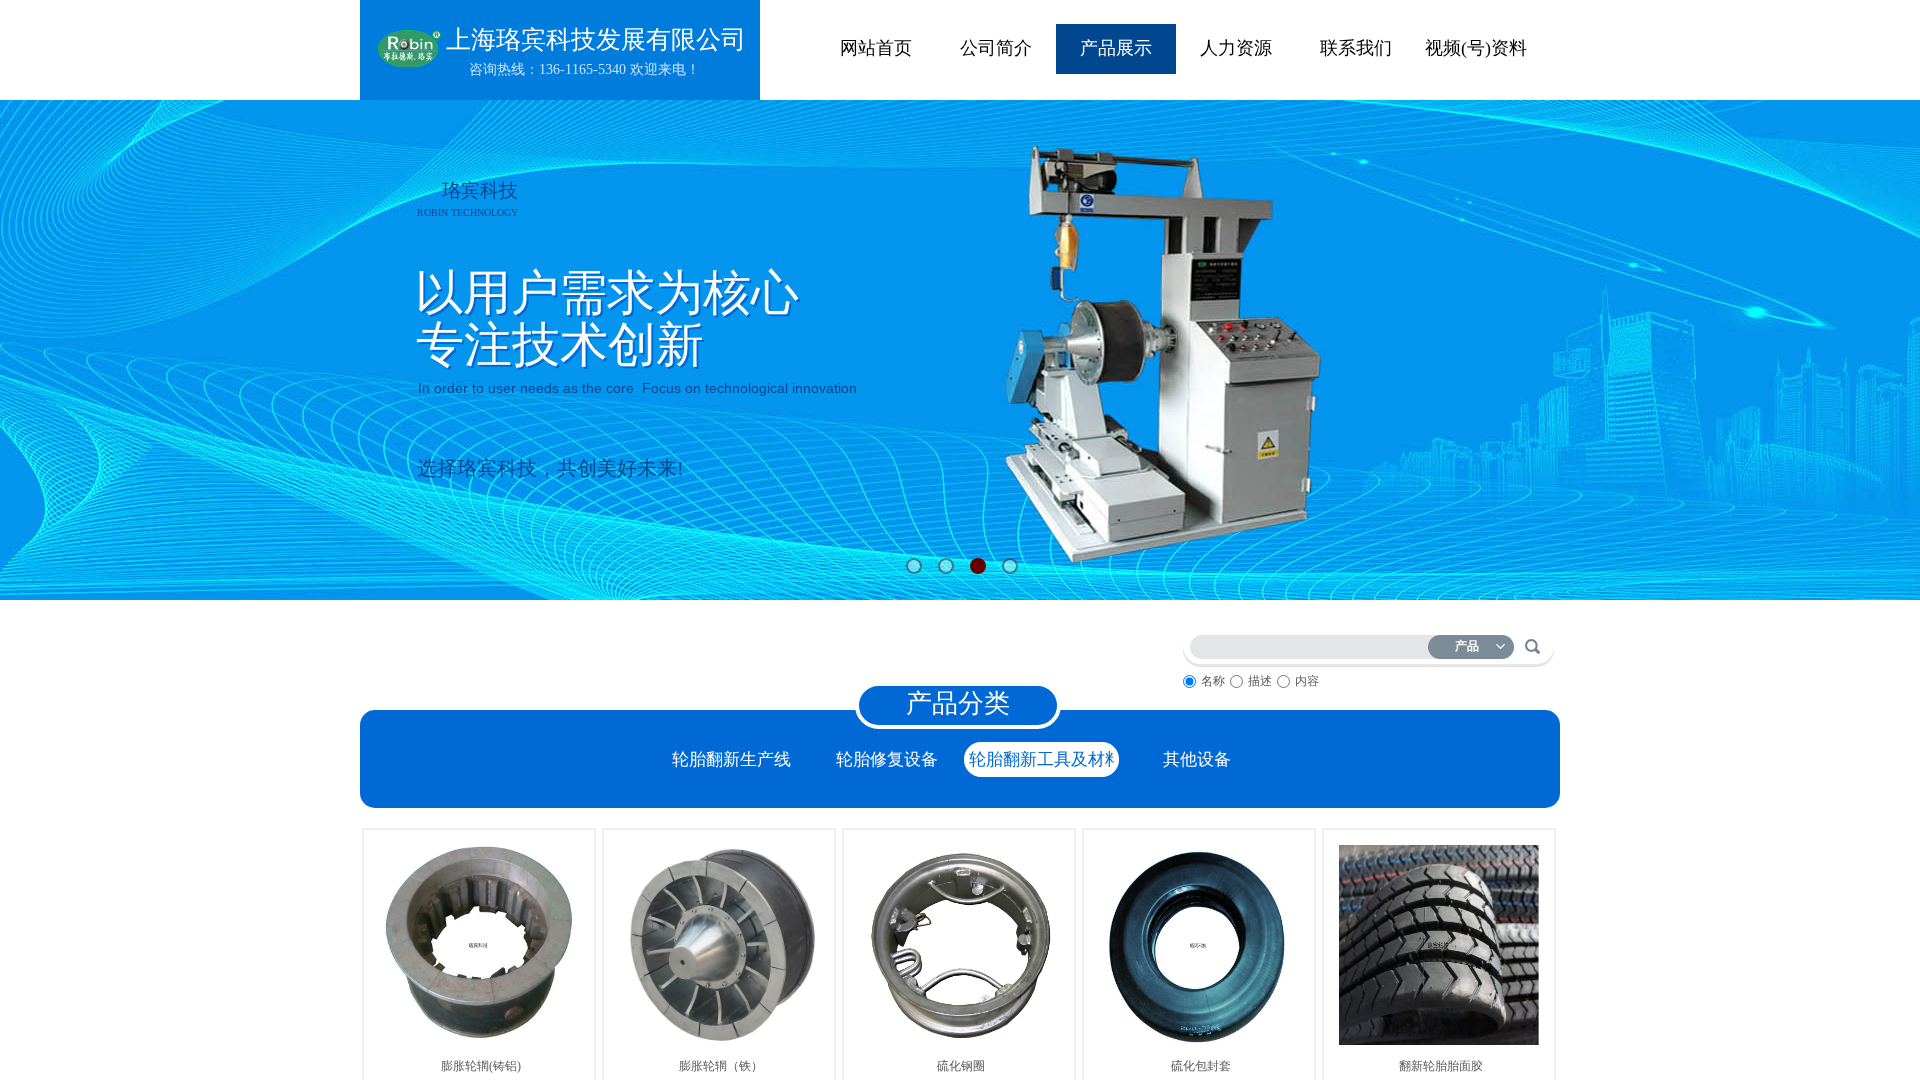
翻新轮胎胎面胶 (1441, 1066)
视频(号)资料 (1476, 48)
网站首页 (876, 48)
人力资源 (1236, 48)
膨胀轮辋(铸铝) (481, 1066)
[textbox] (1313, 643)
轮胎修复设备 (887, 759)
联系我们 (1356, 48)
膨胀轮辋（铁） (721, 1066)
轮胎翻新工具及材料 (1041, 759)
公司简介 (996, 48)
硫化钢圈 (961, 1066)
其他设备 (1197, 759)
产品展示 (1116, 48)
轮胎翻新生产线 (731, 759)
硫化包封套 (1201, 1066)
